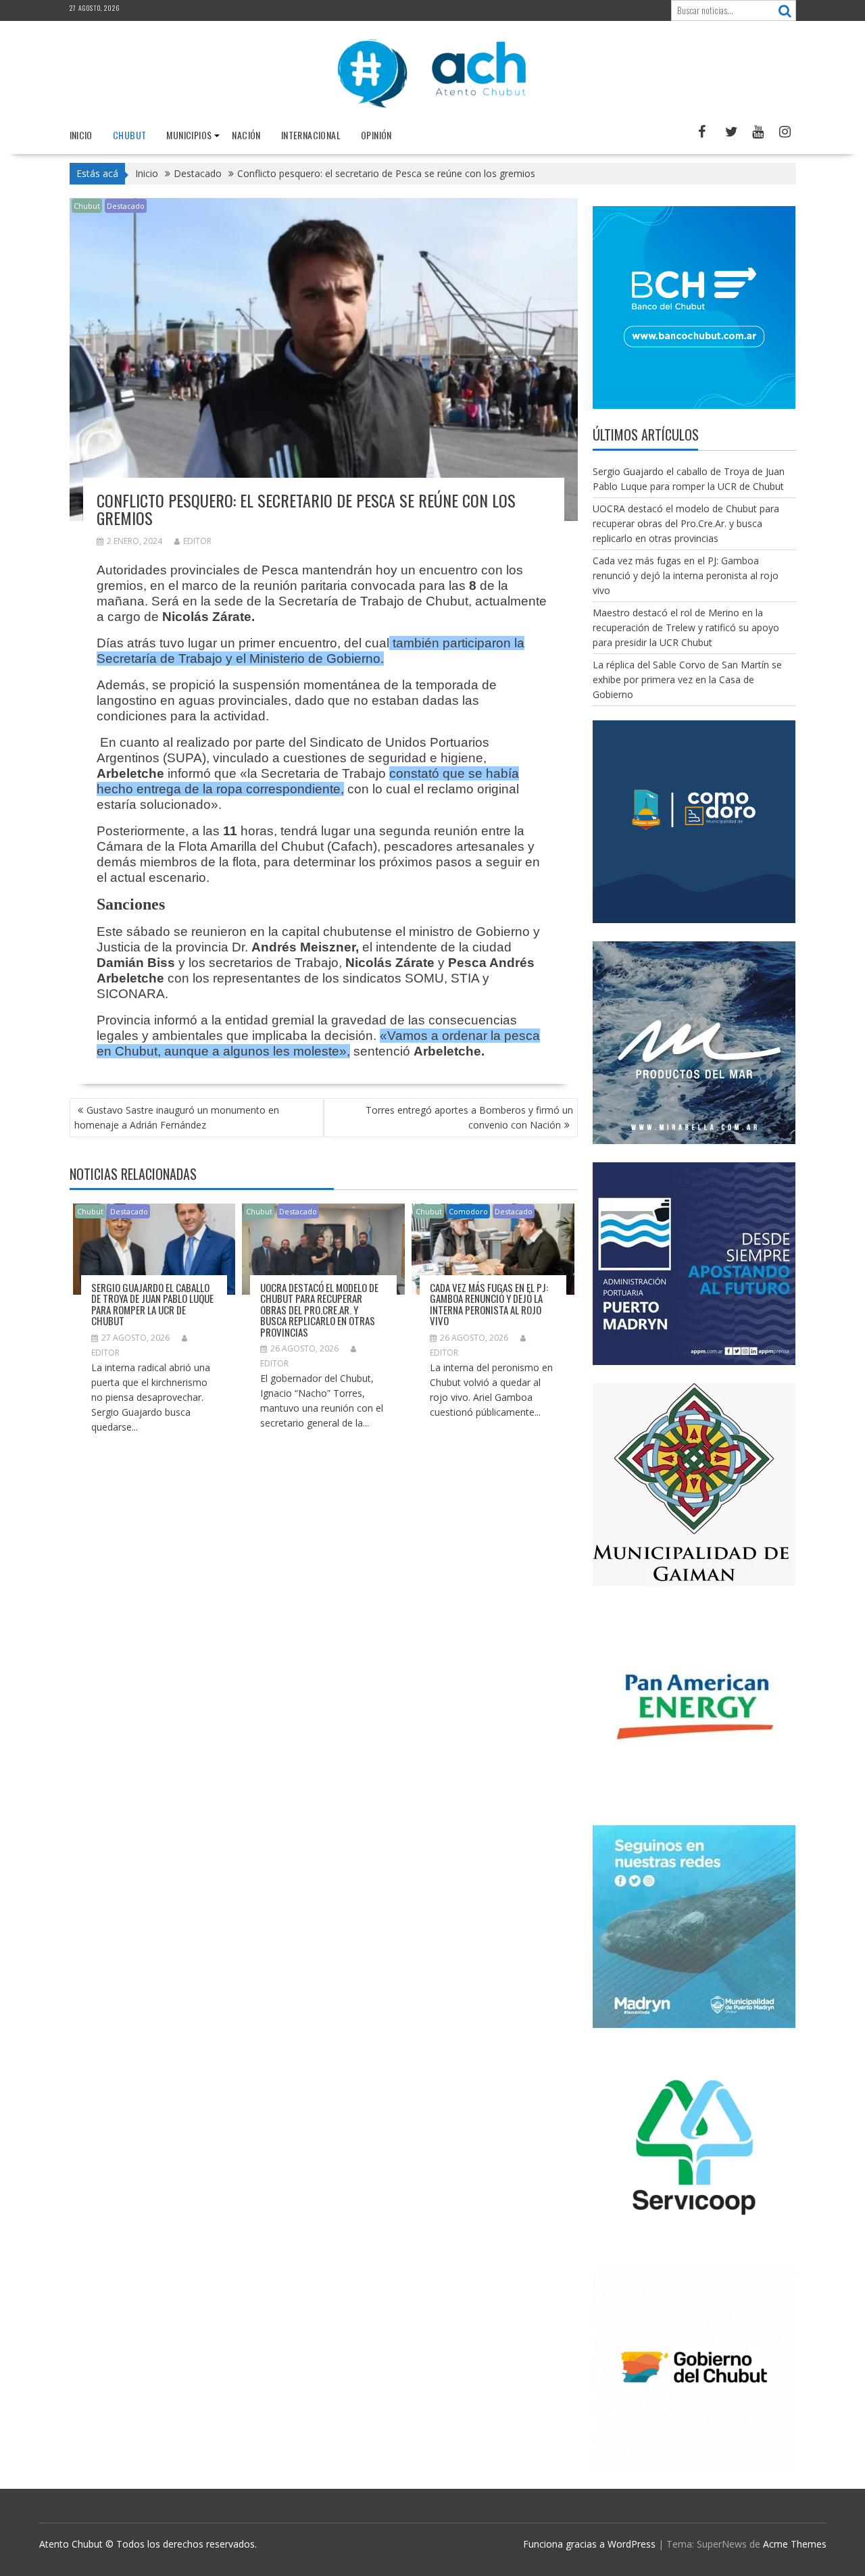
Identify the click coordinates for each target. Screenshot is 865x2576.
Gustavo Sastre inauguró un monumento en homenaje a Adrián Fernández (177, 1117)
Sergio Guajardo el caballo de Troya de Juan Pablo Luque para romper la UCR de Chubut (152, 1304)
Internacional (311, 135)
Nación (246, 135)
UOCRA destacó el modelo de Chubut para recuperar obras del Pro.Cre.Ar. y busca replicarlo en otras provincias (319, 1310)
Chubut (129, 135)
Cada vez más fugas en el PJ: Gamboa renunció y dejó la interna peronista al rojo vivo (489, 1304)
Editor (197, 541)
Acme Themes (795, 2544)
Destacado (126, 206)
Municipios (189, 135)
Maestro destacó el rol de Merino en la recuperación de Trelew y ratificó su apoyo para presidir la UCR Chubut (686, 627)
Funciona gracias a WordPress (589, 2544)
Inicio (81, 135)
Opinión (376, 135)
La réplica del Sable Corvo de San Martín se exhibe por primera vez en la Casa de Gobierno (687, 679)
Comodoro (468, 1211)
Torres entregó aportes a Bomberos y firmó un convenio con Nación (469, 1117)
